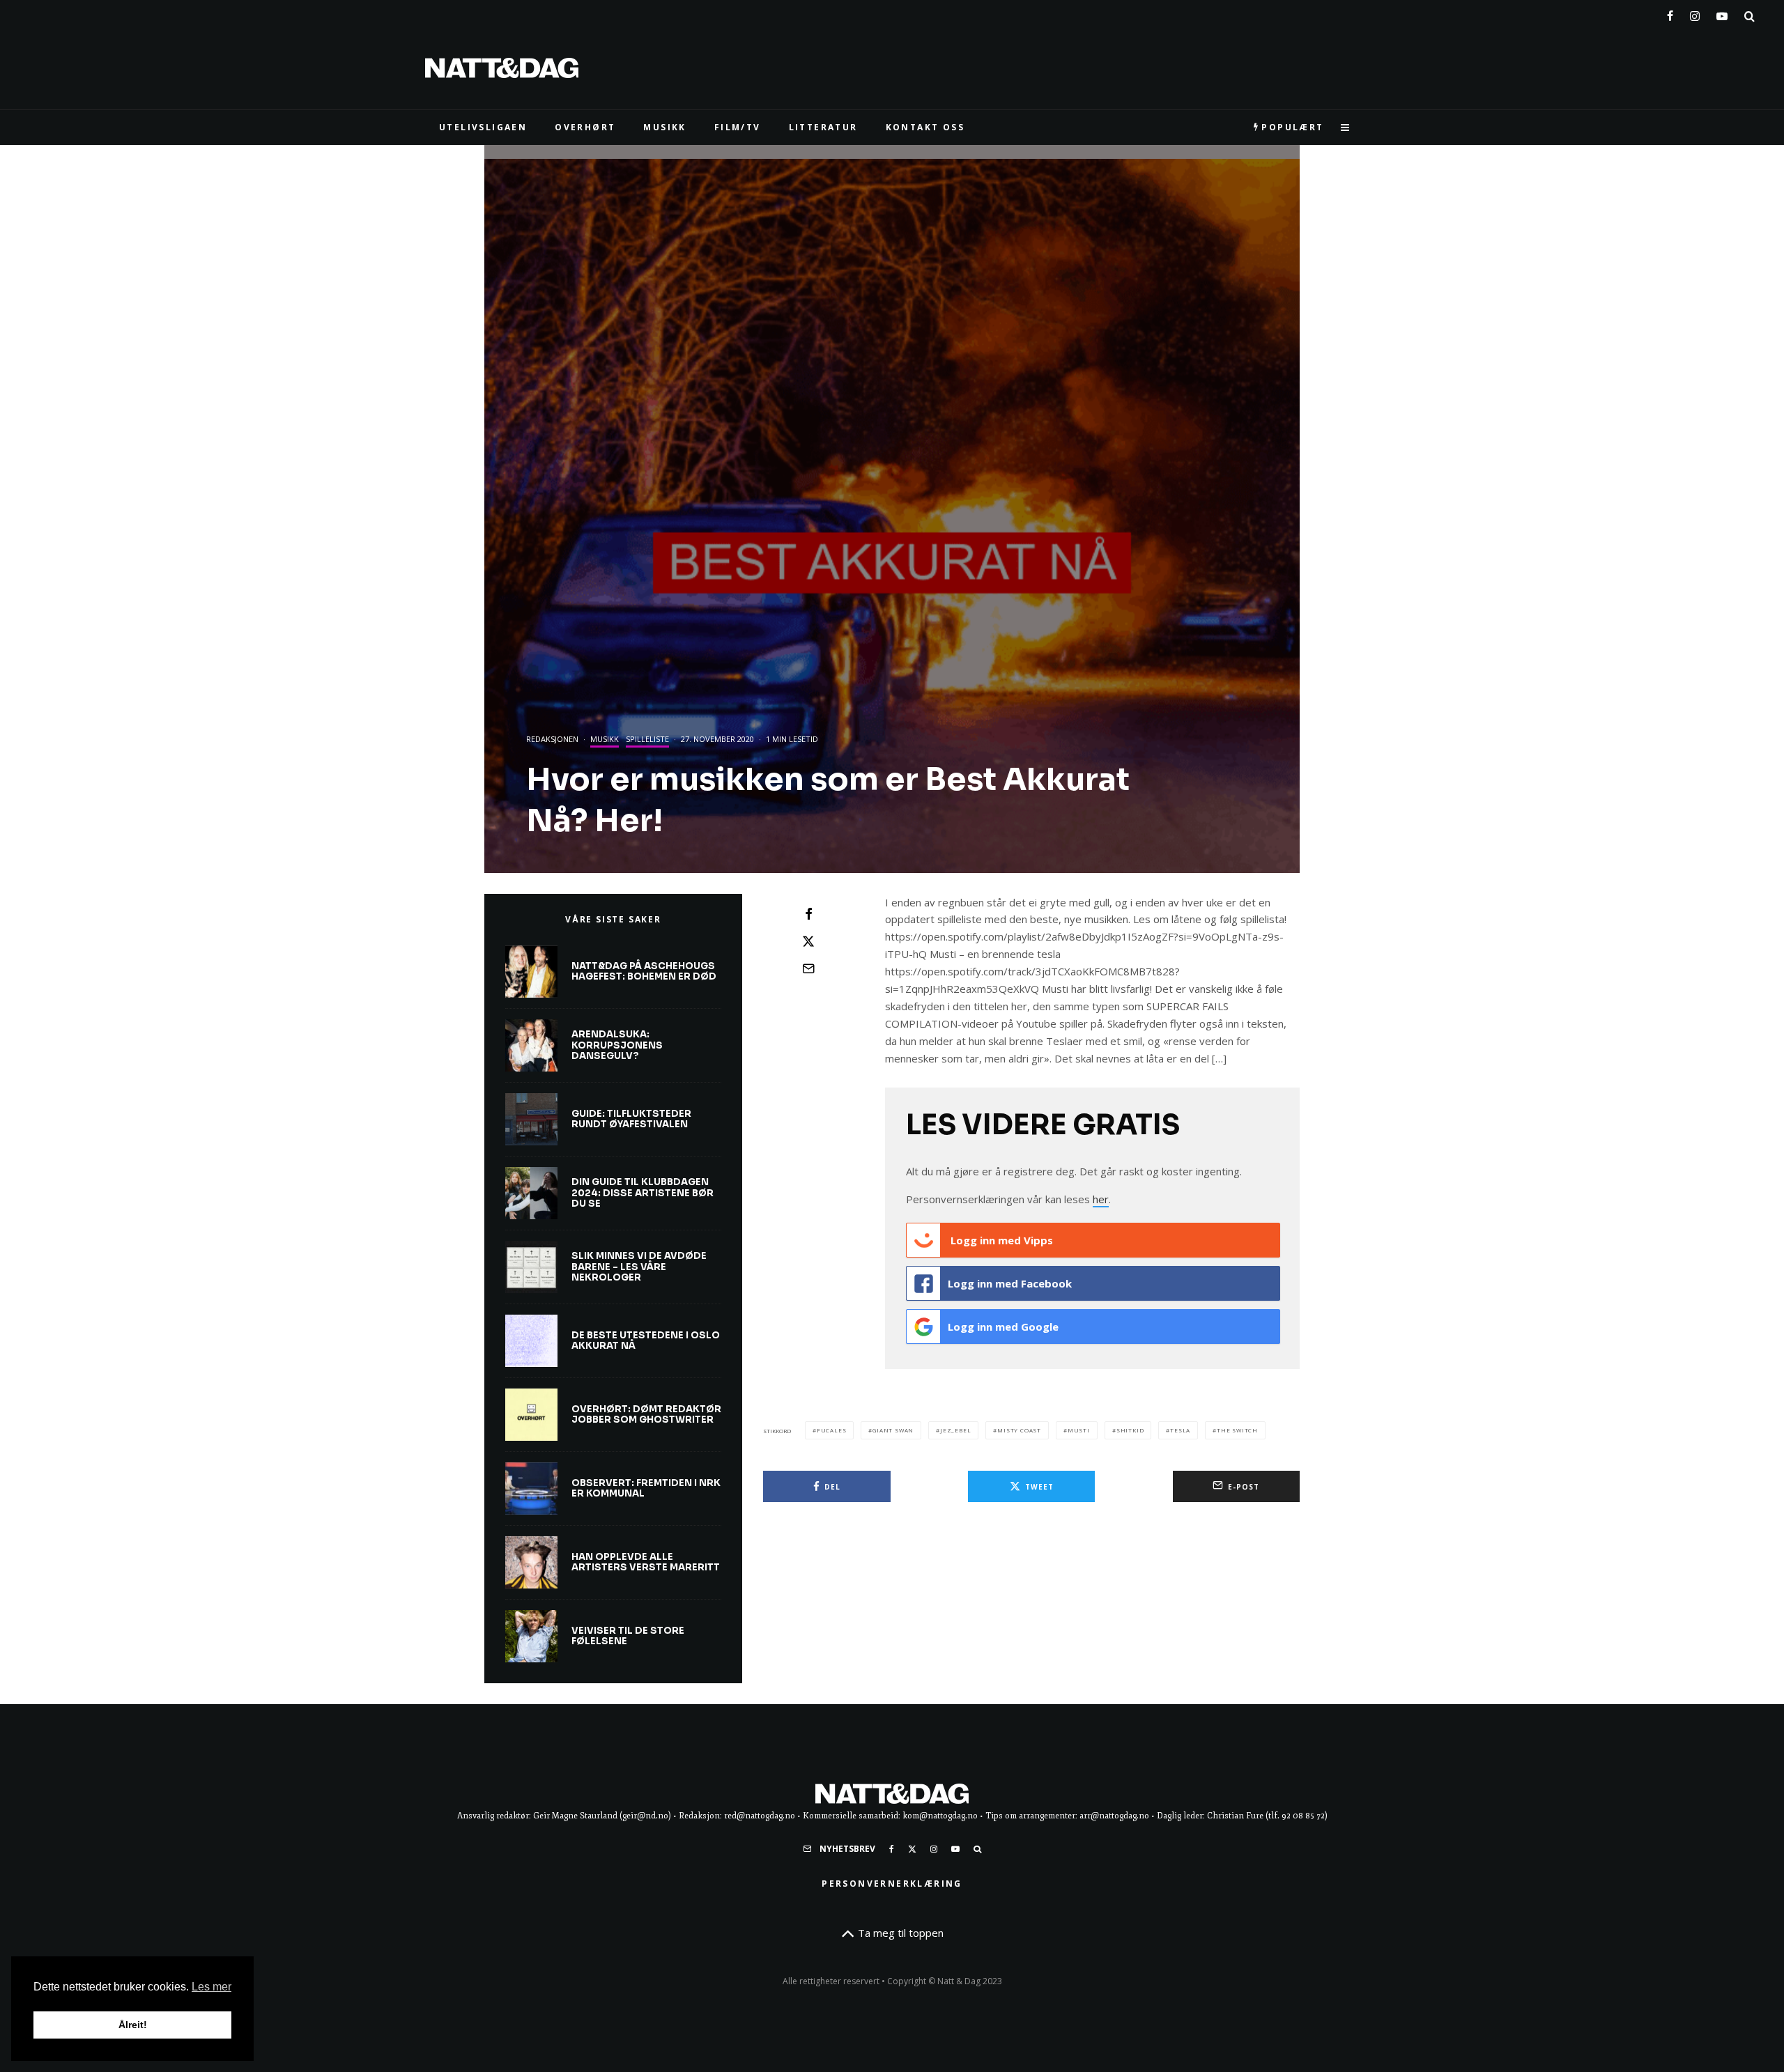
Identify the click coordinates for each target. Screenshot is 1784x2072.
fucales (832, 1430)
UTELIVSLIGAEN (483, 127)
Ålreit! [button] (133, 2025)
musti (1079, 1430)
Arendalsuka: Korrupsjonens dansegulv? (617, 1045)
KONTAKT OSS (925, 127)
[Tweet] (808, 941)
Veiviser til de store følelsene (628, 1636)
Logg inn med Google (1003, 1327)
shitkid (1130, 1430)
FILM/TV (738, 127)
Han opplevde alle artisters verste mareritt (646, 1562)
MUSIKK (664, 127)
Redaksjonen (552, 739)
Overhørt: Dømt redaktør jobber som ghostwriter (646, 1415)
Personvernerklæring (892, 1884)
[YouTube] (1722, 13)
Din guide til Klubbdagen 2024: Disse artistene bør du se (643, 1193)
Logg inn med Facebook (1010, 1283)
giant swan (893, 1430)
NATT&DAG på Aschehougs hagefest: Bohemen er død (644, 972)
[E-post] (808, 968)
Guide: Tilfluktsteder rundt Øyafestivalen (631, 1119)
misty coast (1019, 1430)
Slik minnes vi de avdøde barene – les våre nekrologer (639, 1267)
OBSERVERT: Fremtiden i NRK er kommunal (646, 1489)
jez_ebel (955, 1430)
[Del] (808, 914)
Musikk (605, 739)
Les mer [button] (212, 1987)
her (1101, 1199)
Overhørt (585, 127)
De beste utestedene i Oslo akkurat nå (646, 1341)
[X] (912, 1849)
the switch (1237, 1430)
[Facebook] (1670, 13)
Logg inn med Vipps (1000, 1240)
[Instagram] (1695, 13)
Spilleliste (647, 739)
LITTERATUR (823, 127)
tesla (1180, 1430)
